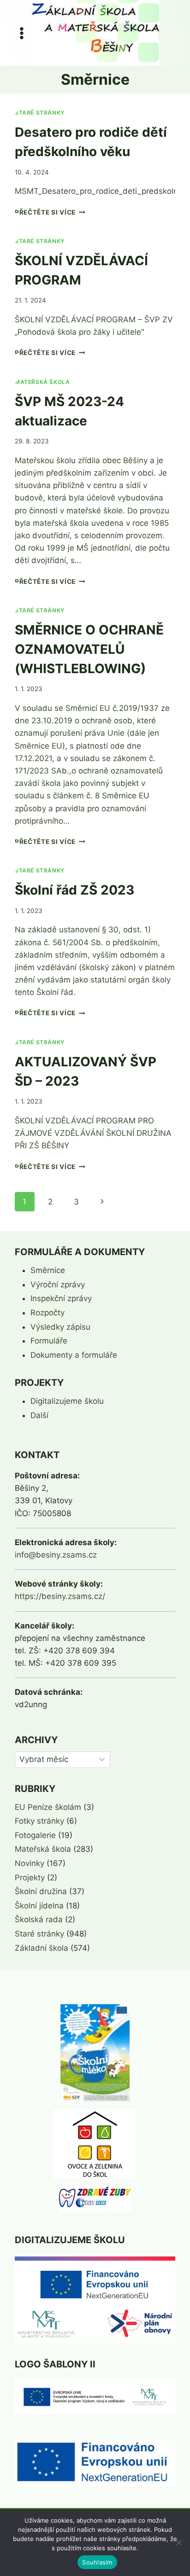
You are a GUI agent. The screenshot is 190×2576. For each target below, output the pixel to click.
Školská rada (39, 1919)
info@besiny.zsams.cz (56, 1555)
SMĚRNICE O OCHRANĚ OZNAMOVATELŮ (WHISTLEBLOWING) (89, 649)
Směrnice (48, 1270)
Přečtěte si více (50, 212)
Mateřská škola (42, 382)
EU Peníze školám (48, 1807)
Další (39, 1415)
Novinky (30, 1863)
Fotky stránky (39, 1821)
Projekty (30, 1878)
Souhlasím (97, 2562)
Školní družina (41, 1891)
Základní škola (42, 1948)
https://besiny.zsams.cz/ (60, 1596)
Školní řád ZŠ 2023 (74, 890)
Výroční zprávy (58, 1285)
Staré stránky (40, 113)
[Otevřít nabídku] (22, 33)
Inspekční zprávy (61, 1298)
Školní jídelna (39, 1906)
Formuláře (49, 1341)
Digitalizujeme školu (67, 1401)
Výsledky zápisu (60, 1327)
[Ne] (178, 2542)
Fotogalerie (35, 1835)
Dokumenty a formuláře (74, 1355)
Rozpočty (47, 1313)
